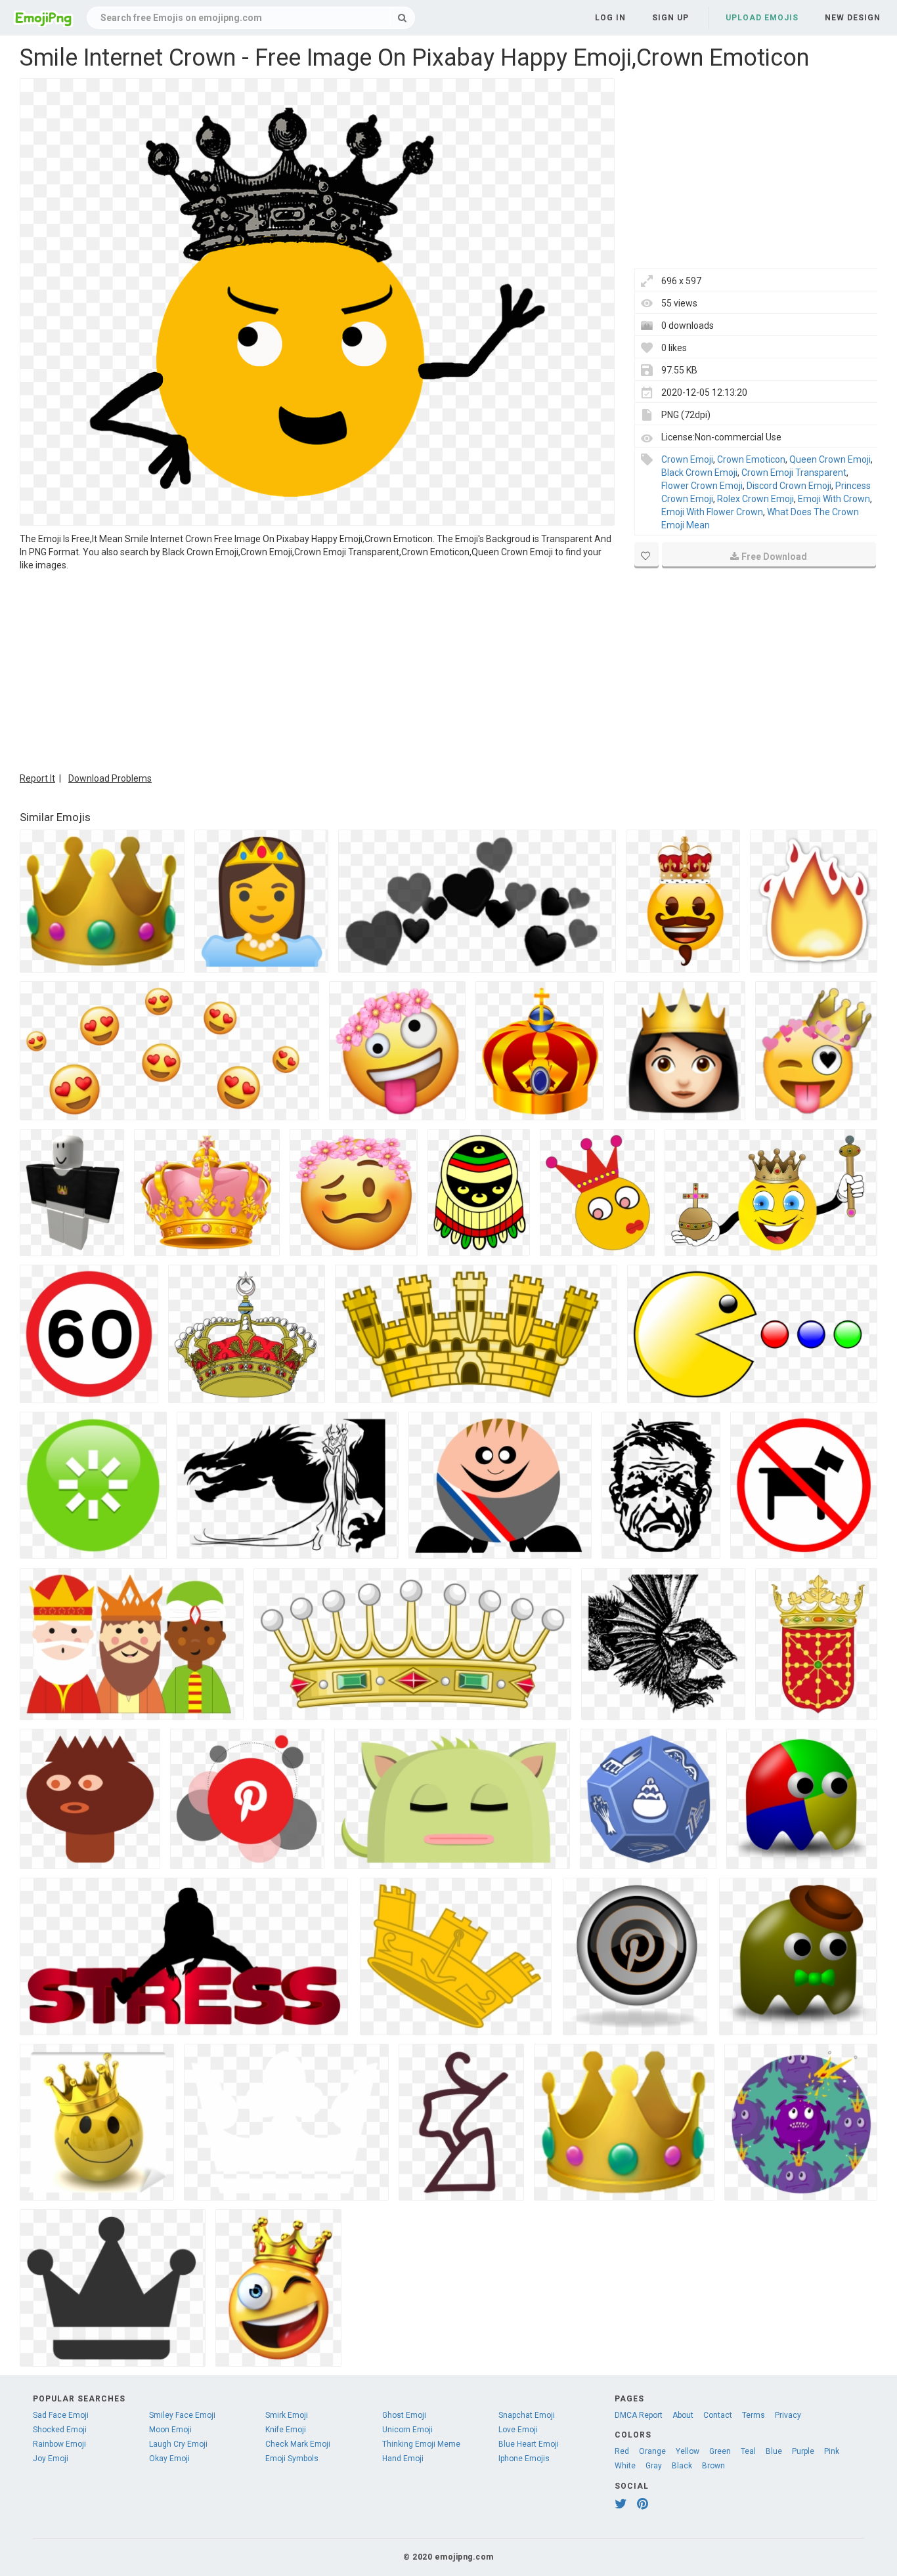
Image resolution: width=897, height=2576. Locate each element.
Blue (774, 2451)
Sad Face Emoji (61, 2415)
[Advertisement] (317, 670)
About (683, 2415)
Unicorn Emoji (407, 2430)
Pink (832, 2451)
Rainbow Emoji (59, 2444)
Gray (654, 2466)
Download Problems (110, 778)
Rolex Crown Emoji (755, 499)
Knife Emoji (286, 2430)
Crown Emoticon (751, 459)
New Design (853, 18)
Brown (713, 2466)
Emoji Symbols (292, 2459)
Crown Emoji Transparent (794, 473)
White (625, 2466)
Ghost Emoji (404, 2415)
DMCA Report (639, 2415)
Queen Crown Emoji (830, 459)
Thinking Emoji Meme (421, 2444)
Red (622, 2451)
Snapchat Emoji (527, 2415)
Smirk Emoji (287, 2415)
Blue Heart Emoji (529, 2444)
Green (720, 2451)
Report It (37, 778)
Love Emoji (518, 2430)
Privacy (788, 2415)
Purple (803, 2451)
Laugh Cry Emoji (178, 2444)
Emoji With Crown (834, 499)
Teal (748, 2451)
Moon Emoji (170, 2430)
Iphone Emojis (524, 2459)
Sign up (670, 18)
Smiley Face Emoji (182, 2415)
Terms (754, 2415)
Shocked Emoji (60, 2430)
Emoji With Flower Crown (712, 512)
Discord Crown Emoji (789, 486)
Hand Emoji (403, 2459)
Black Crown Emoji (699, 473)
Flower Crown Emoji (702, 486)
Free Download (774, 557)
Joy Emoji (51, 2459)
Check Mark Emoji (298, 2444)
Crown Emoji (687, 459)
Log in (610, 18)
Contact (718, 2415)
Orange (652, 2451)
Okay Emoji (169, 2459)
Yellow (688, 2451)
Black (682, 2466)
